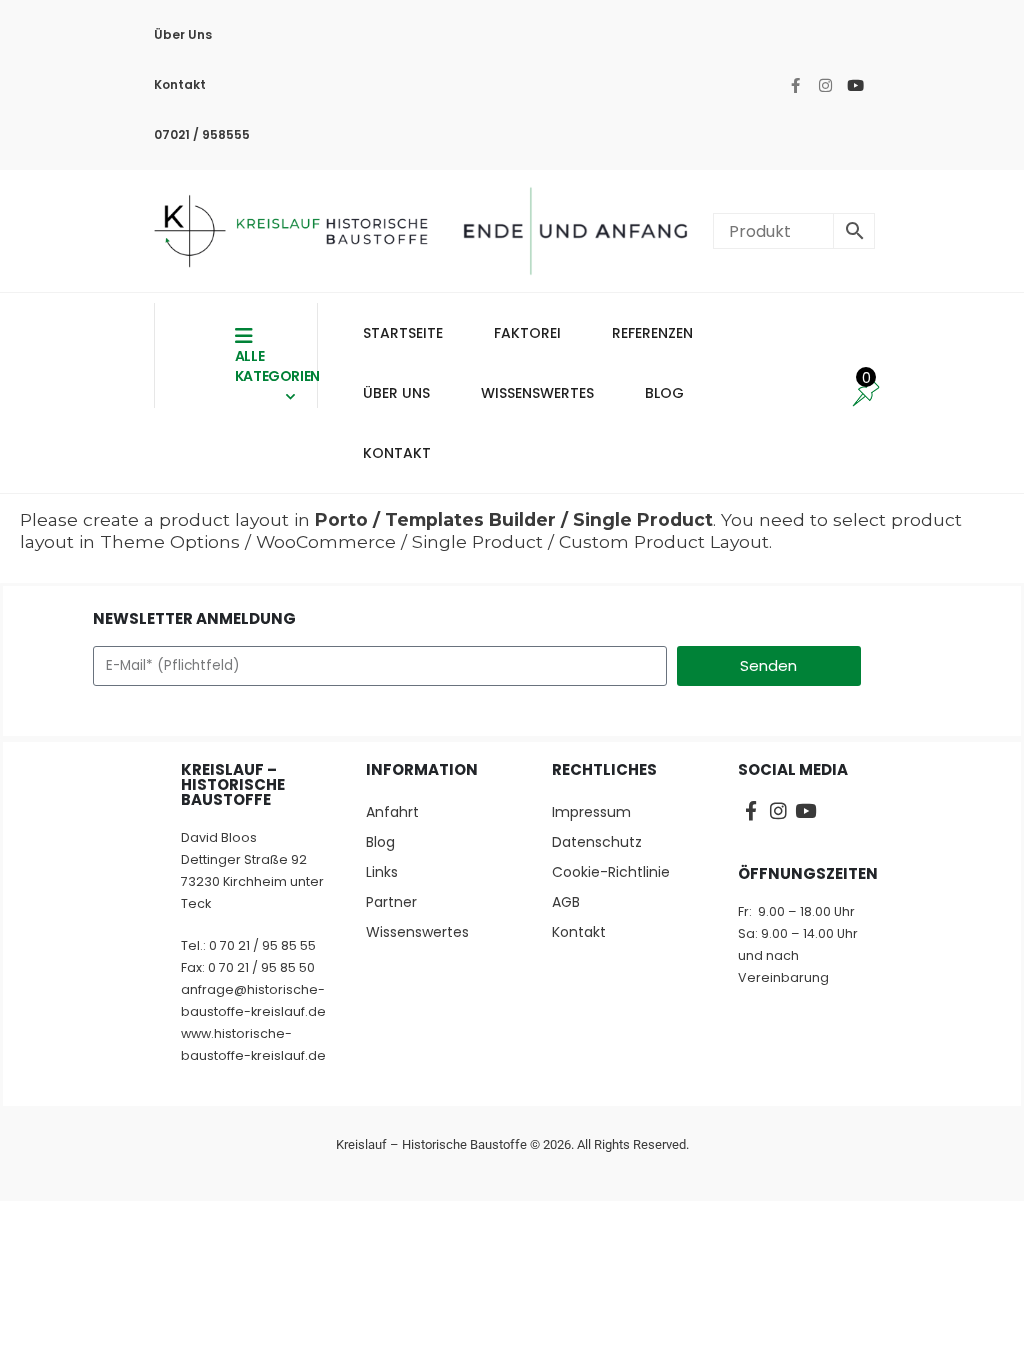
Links (382, 872)
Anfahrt (392, 812)
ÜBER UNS (396, 393)
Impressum (591, 812)
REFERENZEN (652, 333)
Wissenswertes (417, 932)
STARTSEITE (403, 333)
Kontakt (180, 84)
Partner (391, 902)
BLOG (664, 393)
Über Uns (183, 34)
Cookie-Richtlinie (611, 872)
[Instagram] (825, 85)
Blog (380, 842)
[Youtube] (855, 85)
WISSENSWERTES (537, 393)
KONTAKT (397, 453)
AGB (566, 902)
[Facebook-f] (795, 85)
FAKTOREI (527, 333)
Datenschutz (597, 842)
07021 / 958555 (202, 134)
